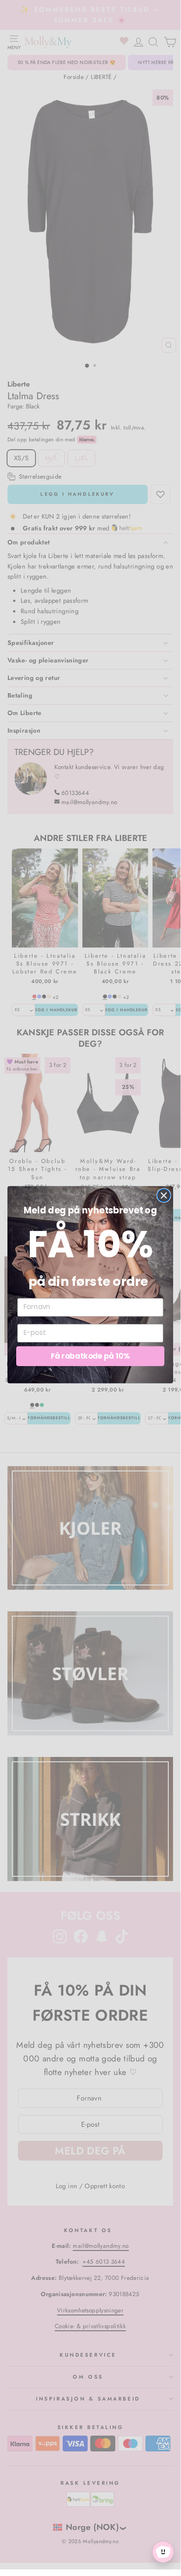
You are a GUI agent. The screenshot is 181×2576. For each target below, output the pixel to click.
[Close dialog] (164, 1195)
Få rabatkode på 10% (90, 1356)
